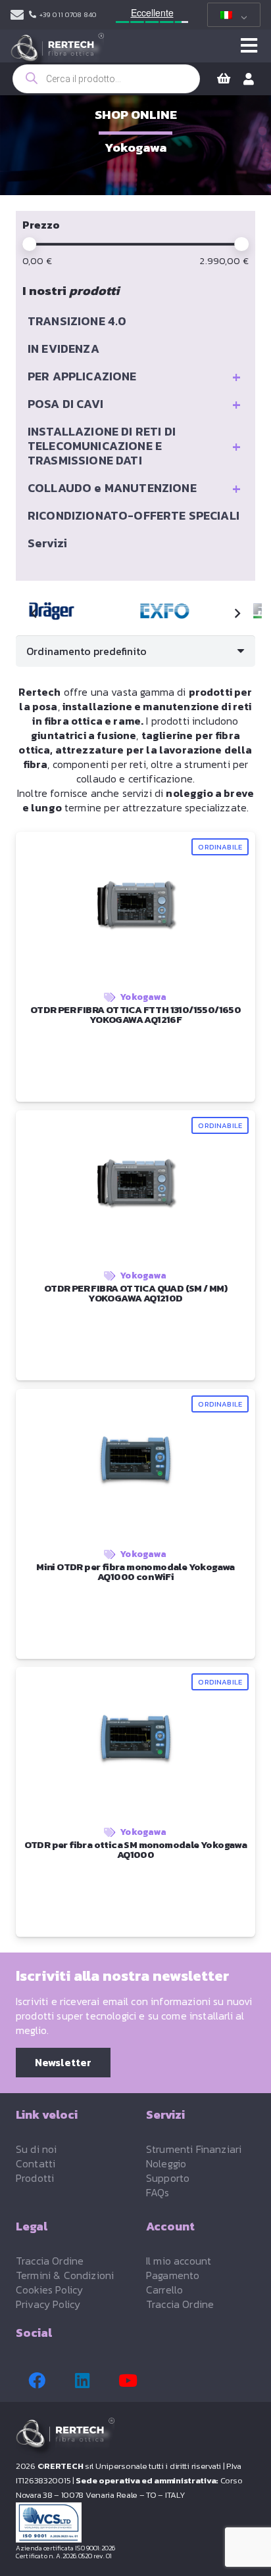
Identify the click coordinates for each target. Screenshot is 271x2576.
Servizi (47, 543)
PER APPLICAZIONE (134, 376)
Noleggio (166, 2163)
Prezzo (41, 225)
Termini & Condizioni (65, 2275)
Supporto (168, 2178)
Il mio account (179, 2261)
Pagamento (173, 2275)
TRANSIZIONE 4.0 (77, 321)
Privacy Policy (48, 2304)
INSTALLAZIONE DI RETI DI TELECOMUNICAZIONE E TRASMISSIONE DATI (134, 446)
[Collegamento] (17, 15)
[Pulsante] (249, 46)
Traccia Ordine (50, 2261)
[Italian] (232, 15)
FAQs (158, 2192)
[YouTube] (128, 2381)
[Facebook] (37, 2381)
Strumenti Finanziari (194, 2149)
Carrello (164, 2290)
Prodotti (35, 2178)
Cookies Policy (49, 2290)
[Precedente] (34, 614)
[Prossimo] (237, 614)
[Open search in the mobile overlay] (106, 79)
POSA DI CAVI (134, 404)
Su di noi (36, 2149)
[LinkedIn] (82, 2381)
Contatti (36, 2163)
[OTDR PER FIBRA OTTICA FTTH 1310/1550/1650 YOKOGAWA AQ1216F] (165, 611)
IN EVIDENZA (63, 349)
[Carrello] (224, 79)
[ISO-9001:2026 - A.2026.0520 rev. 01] (135, 2522)
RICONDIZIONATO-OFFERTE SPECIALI (134, 515)
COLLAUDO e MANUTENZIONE (134, 488)
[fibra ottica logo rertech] (57, 53)
